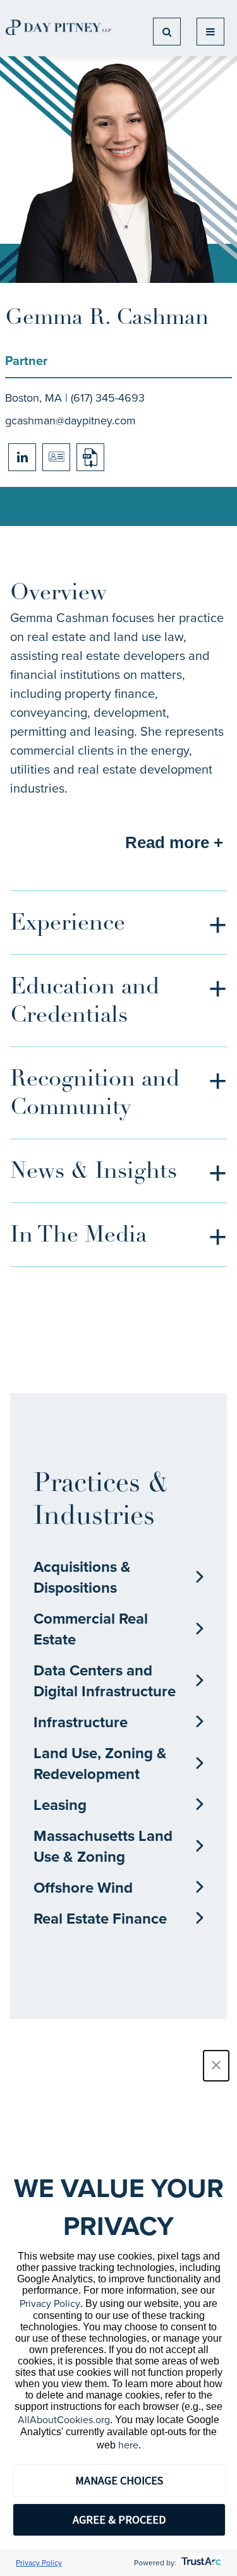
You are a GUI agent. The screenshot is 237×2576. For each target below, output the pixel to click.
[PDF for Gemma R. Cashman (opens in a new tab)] (90, 457)
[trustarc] (200, 2562)
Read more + (174, 842)
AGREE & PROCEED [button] (119, 2519)
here (128, 2445)
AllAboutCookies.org (64, 2419)
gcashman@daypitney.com (70, 420)
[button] (216, 2066)
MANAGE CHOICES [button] (119, 2480)
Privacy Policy (50, 2303)
